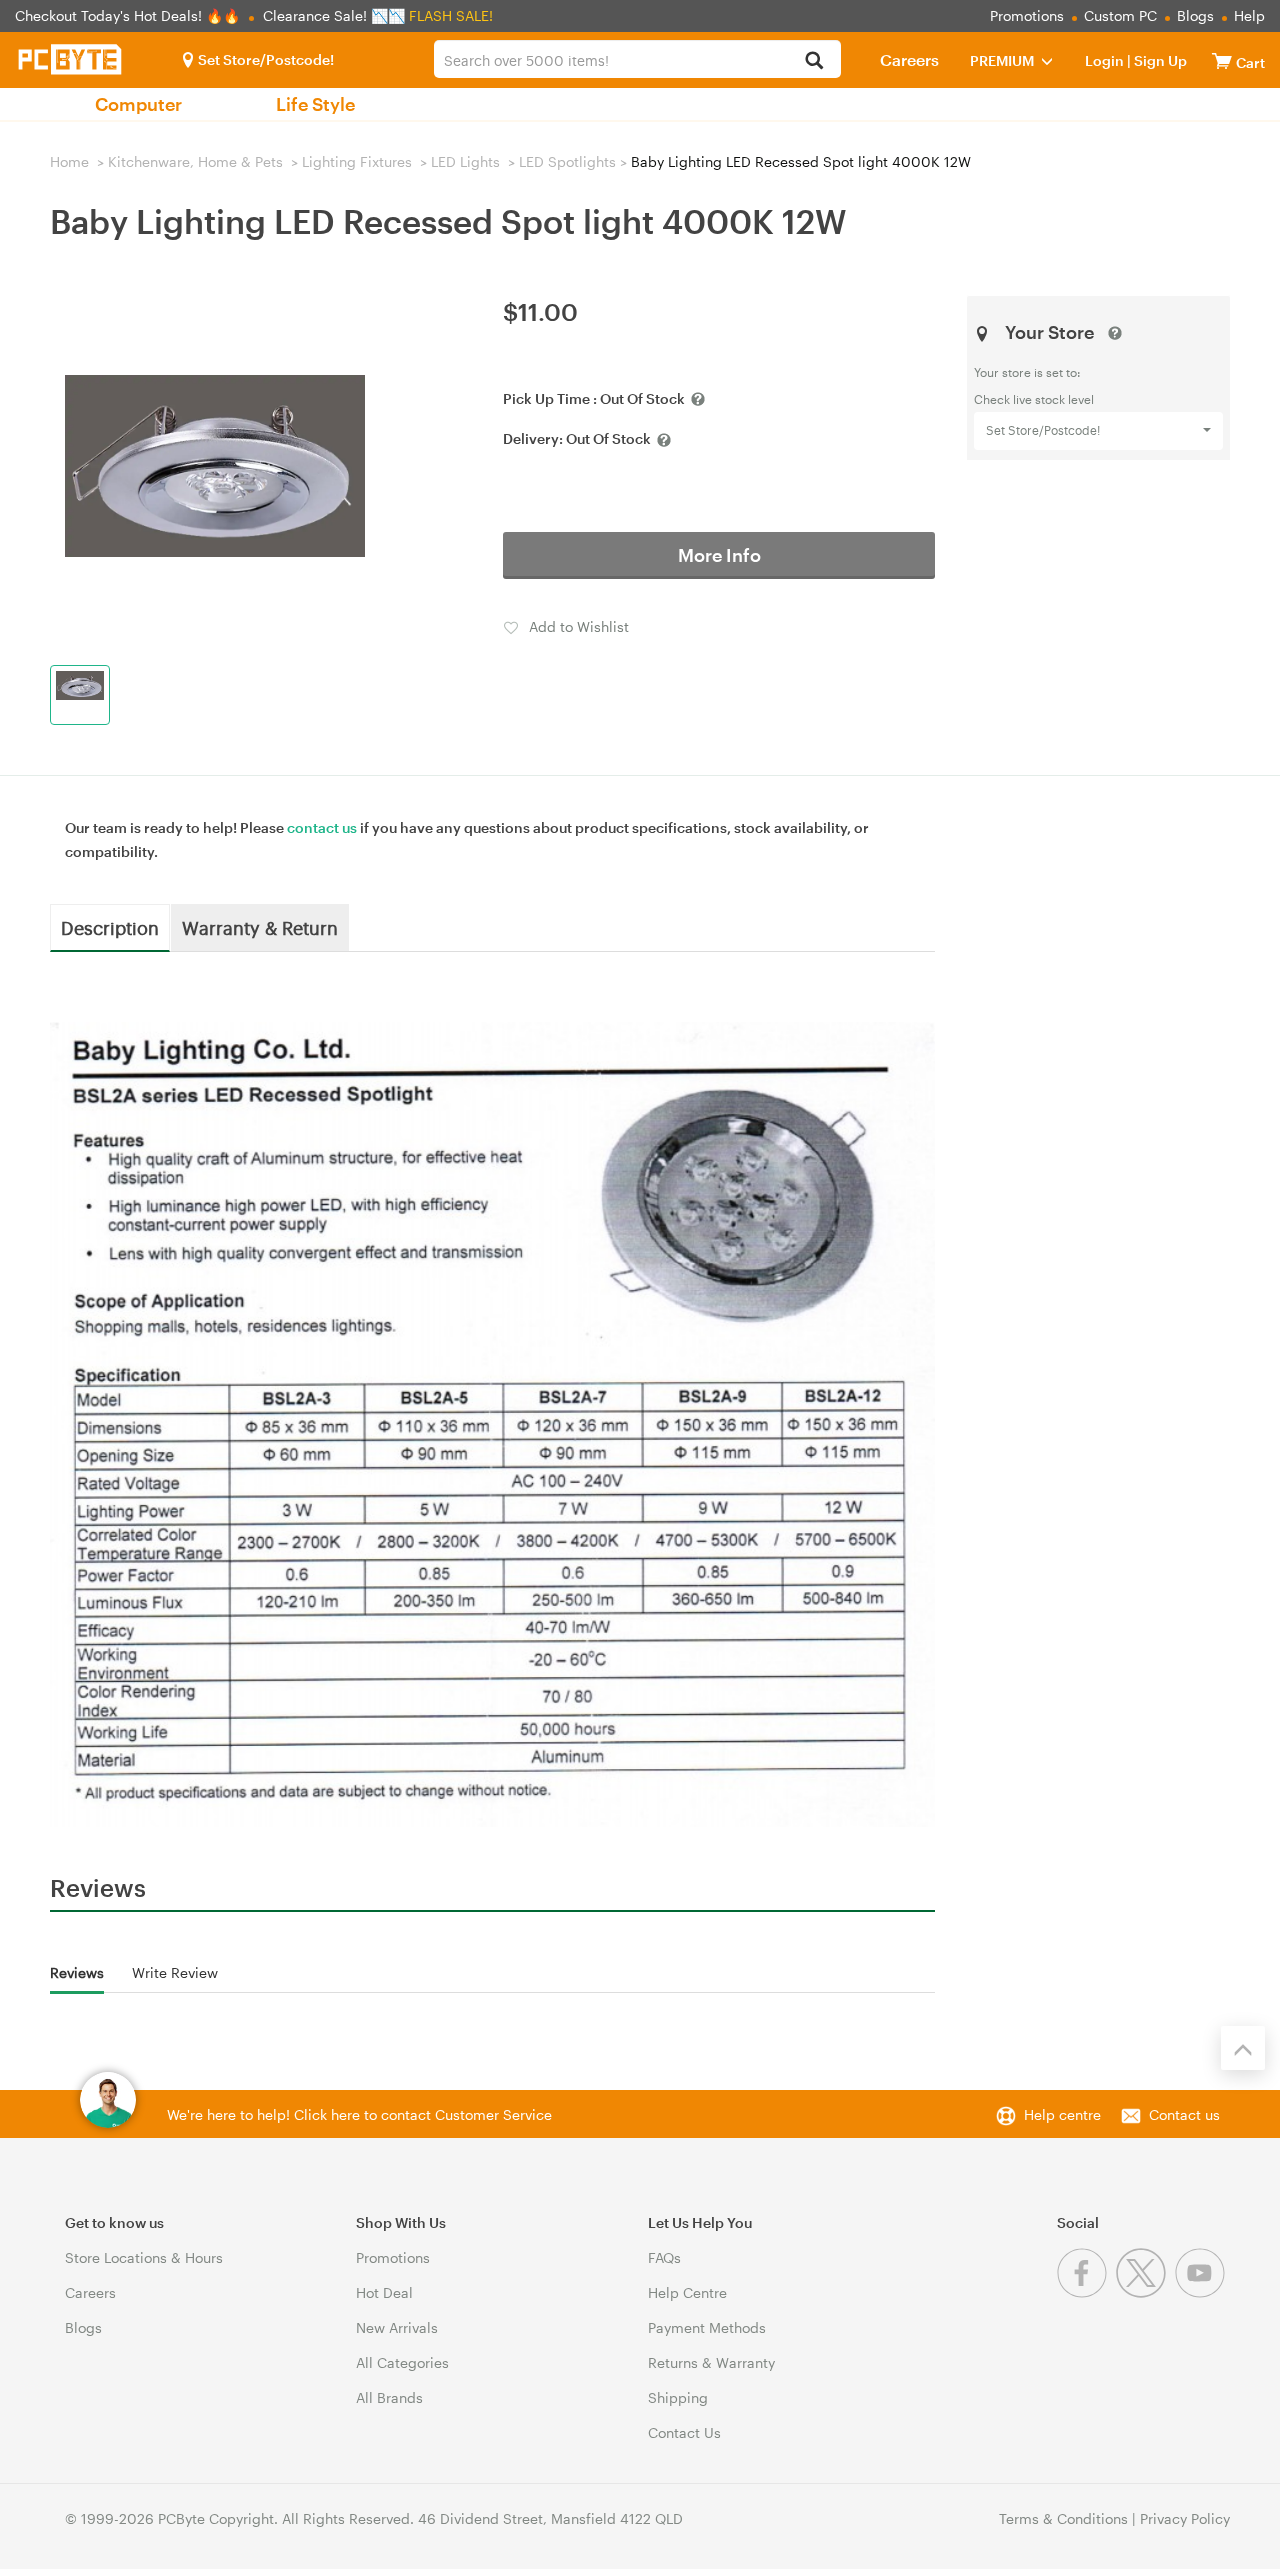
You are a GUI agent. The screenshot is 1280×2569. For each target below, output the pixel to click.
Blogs (1195, 15)
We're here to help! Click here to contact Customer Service (359, 2114)
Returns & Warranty (711, 2362)
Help (1249, 15)
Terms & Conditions (1063, 2518)
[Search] (814, 61)
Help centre (1062, 2114)
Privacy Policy (1185, 2518)
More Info (719, 555)
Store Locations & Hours (144, 2257)
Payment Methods (707, 2327)
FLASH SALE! (451, 15)
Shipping (678, 2397)
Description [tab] (110, 927)
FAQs (664, 2257)
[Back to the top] (1243, 2048)
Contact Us (684, 2432)
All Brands (389, 2397)
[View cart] (1222, 60)
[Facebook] (1086, 2292)
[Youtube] (1202, 2292)
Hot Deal (384, 2292)
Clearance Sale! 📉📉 (334, 15)
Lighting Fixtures (357, 161)
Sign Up (1159, 60)
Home (69, 161)
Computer (138, 104)
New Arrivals (397, 2327)
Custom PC (1120, 15)
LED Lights (465, 161)
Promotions (1027, 15)
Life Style (315, 104)
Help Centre (687, 2292)
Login (1104, 60)
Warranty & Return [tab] (260, 927)
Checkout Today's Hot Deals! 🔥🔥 (129, 15)
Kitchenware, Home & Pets (195, 161)
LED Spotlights (567, 161)
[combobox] (637, 59)
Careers (909, 59)
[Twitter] (1145, 2292)
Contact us (1184, 2114)
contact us (322, 827)
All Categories (402, 2362)
